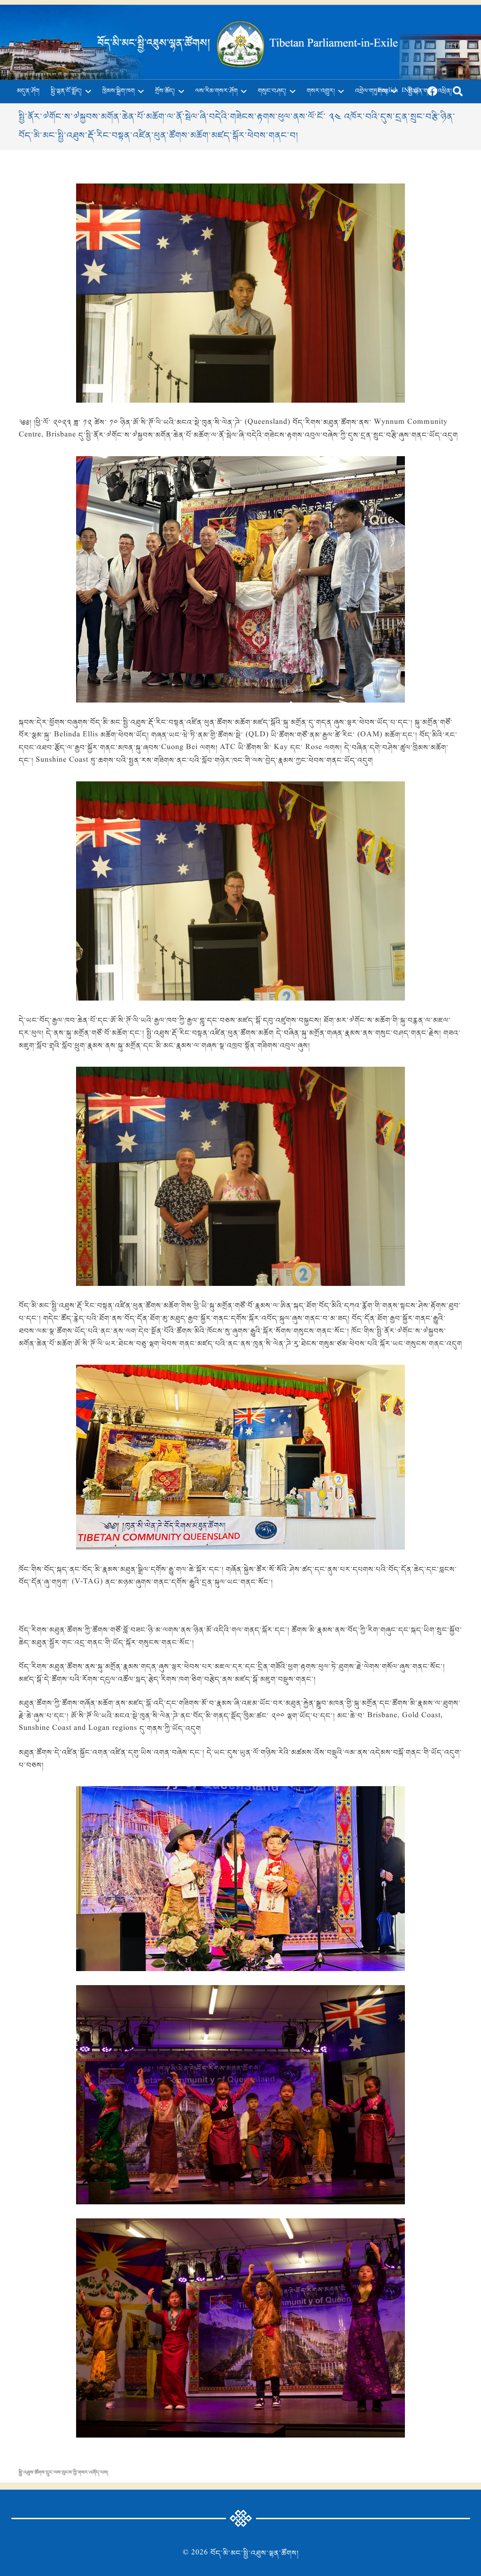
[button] (86, 92)
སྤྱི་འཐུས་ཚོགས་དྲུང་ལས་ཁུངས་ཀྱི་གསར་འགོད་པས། (63, 2473)
